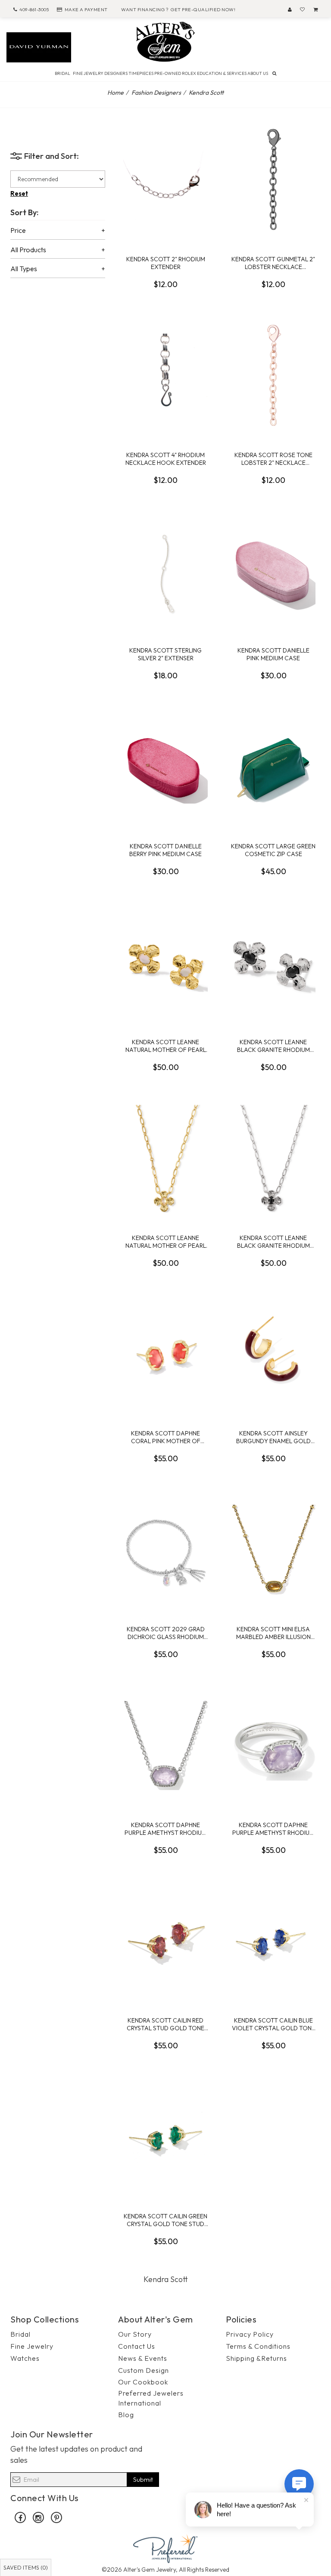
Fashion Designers (156, 93)
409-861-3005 (34, 9)
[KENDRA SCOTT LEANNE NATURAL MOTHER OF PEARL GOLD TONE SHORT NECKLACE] (165, 1159)
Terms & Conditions (258, 2346)
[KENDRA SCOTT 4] (165, 376)
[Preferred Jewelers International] (165, 2548)
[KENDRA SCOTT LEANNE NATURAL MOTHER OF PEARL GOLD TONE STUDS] (165, 963)
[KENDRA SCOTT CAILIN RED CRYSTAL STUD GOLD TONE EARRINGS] (165, 1941)
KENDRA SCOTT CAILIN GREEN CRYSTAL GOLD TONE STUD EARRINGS (165, 2220)
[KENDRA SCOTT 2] (165, 180)
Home (116, 93)
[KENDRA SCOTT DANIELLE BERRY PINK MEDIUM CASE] (165, 767)
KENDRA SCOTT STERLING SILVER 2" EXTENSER (165, 654)
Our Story (135, 2334)
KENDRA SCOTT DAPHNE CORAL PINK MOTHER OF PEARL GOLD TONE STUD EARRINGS (165, 1437)
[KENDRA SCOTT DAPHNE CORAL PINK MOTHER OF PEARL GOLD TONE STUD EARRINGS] (165, 1354)
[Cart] (316, 9)
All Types (24, 269)
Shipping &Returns (256, 2358)
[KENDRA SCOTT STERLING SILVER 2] (165, 571)
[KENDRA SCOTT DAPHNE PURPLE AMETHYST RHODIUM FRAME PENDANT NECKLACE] (165, 1746)
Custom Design (144, 2370)
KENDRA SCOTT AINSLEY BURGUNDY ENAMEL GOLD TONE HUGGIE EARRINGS (273, 1437)
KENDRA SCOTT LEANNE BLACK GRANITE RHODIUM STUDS (273, 1046)
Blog (126, 2415)
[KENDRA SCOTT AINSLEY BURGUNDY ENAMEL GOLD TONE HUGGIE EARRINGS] (273, 1354)
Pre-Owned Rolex (175, 73)
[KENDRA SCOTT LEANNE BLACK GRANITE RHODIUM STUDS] (273, 963)
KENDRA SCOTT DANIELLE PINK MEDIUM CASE (273, 654)
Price (18, 231)
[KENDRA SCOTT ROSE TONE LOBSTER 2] (273, 376)
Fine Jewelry (32, 2346)
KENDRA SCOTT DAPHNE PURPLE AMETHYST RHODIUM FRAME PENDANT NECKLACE (165, 1829)
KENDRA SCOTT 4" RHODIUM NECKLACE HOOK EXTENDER (166, 459)
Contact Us (137, 2346)
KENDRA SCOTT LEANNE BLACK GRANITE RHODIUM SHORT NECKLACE (273, 1242)
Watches (25, 2358)
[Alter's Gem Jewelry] (165, 41)
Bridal (20, 2334)
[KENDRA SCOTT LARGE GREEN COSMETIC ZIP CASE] (273, 767)
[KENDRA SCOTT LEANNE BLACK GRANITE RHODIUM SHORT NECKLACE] (273, 1159)
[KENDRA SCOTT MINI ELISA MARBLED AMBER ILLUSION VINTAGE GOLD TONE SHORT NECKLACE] (273, 1550)
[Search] (274, 73)
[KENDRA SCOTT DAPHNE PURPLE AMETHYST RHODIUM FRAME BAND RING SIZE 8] (273, 1746)
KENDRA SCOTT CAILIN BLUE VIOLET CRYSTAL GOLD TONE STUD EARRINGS (273, 2024)
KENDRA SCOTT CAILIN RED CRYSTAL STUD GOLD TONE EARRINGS (165, 2024)
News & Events (143, 2358)
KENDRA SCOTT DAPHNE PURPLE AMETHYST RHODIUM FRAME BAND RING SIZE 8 (273, 1829)
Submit (143, 2479)
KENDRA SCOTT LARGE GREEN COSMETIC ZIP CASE (273, 850)
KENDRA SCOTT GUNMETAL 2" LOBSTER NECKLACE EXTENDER (273, 263)
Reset (19, 193)
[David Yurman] (39, 46)
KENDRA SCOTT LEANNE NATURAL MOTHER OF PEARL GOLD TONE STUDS (166, 1046)
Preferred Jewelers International (151, 2398)
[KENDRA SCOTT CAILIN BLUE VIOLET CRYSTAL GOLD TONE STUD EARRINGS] (273, 1941)
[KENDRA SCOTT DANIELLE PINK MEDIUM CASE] (273, 571)
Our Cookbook (143, 2382)
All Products (28, 250)
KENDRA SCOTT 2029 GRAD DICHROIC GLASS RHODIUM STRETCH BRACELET (166, 1633)
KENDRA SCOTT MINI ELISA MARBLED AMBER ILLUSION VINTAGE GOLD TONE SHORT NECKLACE (273, 1633)
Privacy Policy (250, 2334)
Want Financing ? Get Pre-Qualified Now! (178, 9)
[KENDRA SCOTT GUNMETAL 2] (273, 180)
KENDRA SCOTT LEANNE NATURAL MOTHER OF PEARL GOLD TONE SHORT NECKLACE (166, 1242)
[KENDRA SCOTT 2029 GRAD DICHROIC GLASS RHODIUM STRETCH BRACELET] (165, 1550)
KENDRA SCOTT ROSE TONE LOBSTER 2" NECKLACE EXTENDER (273, 459)
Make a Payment (86, 9)
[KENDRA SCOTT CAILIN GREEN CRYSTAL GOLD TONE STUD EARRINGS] (165, 2137)
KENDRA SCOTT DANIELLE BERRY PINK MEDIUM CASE (165, 850)
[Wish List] (303, 9)
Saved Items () (26, 2567)
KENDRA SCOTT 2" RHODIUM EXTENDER (166, 263)
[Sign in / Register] (290, 9)
